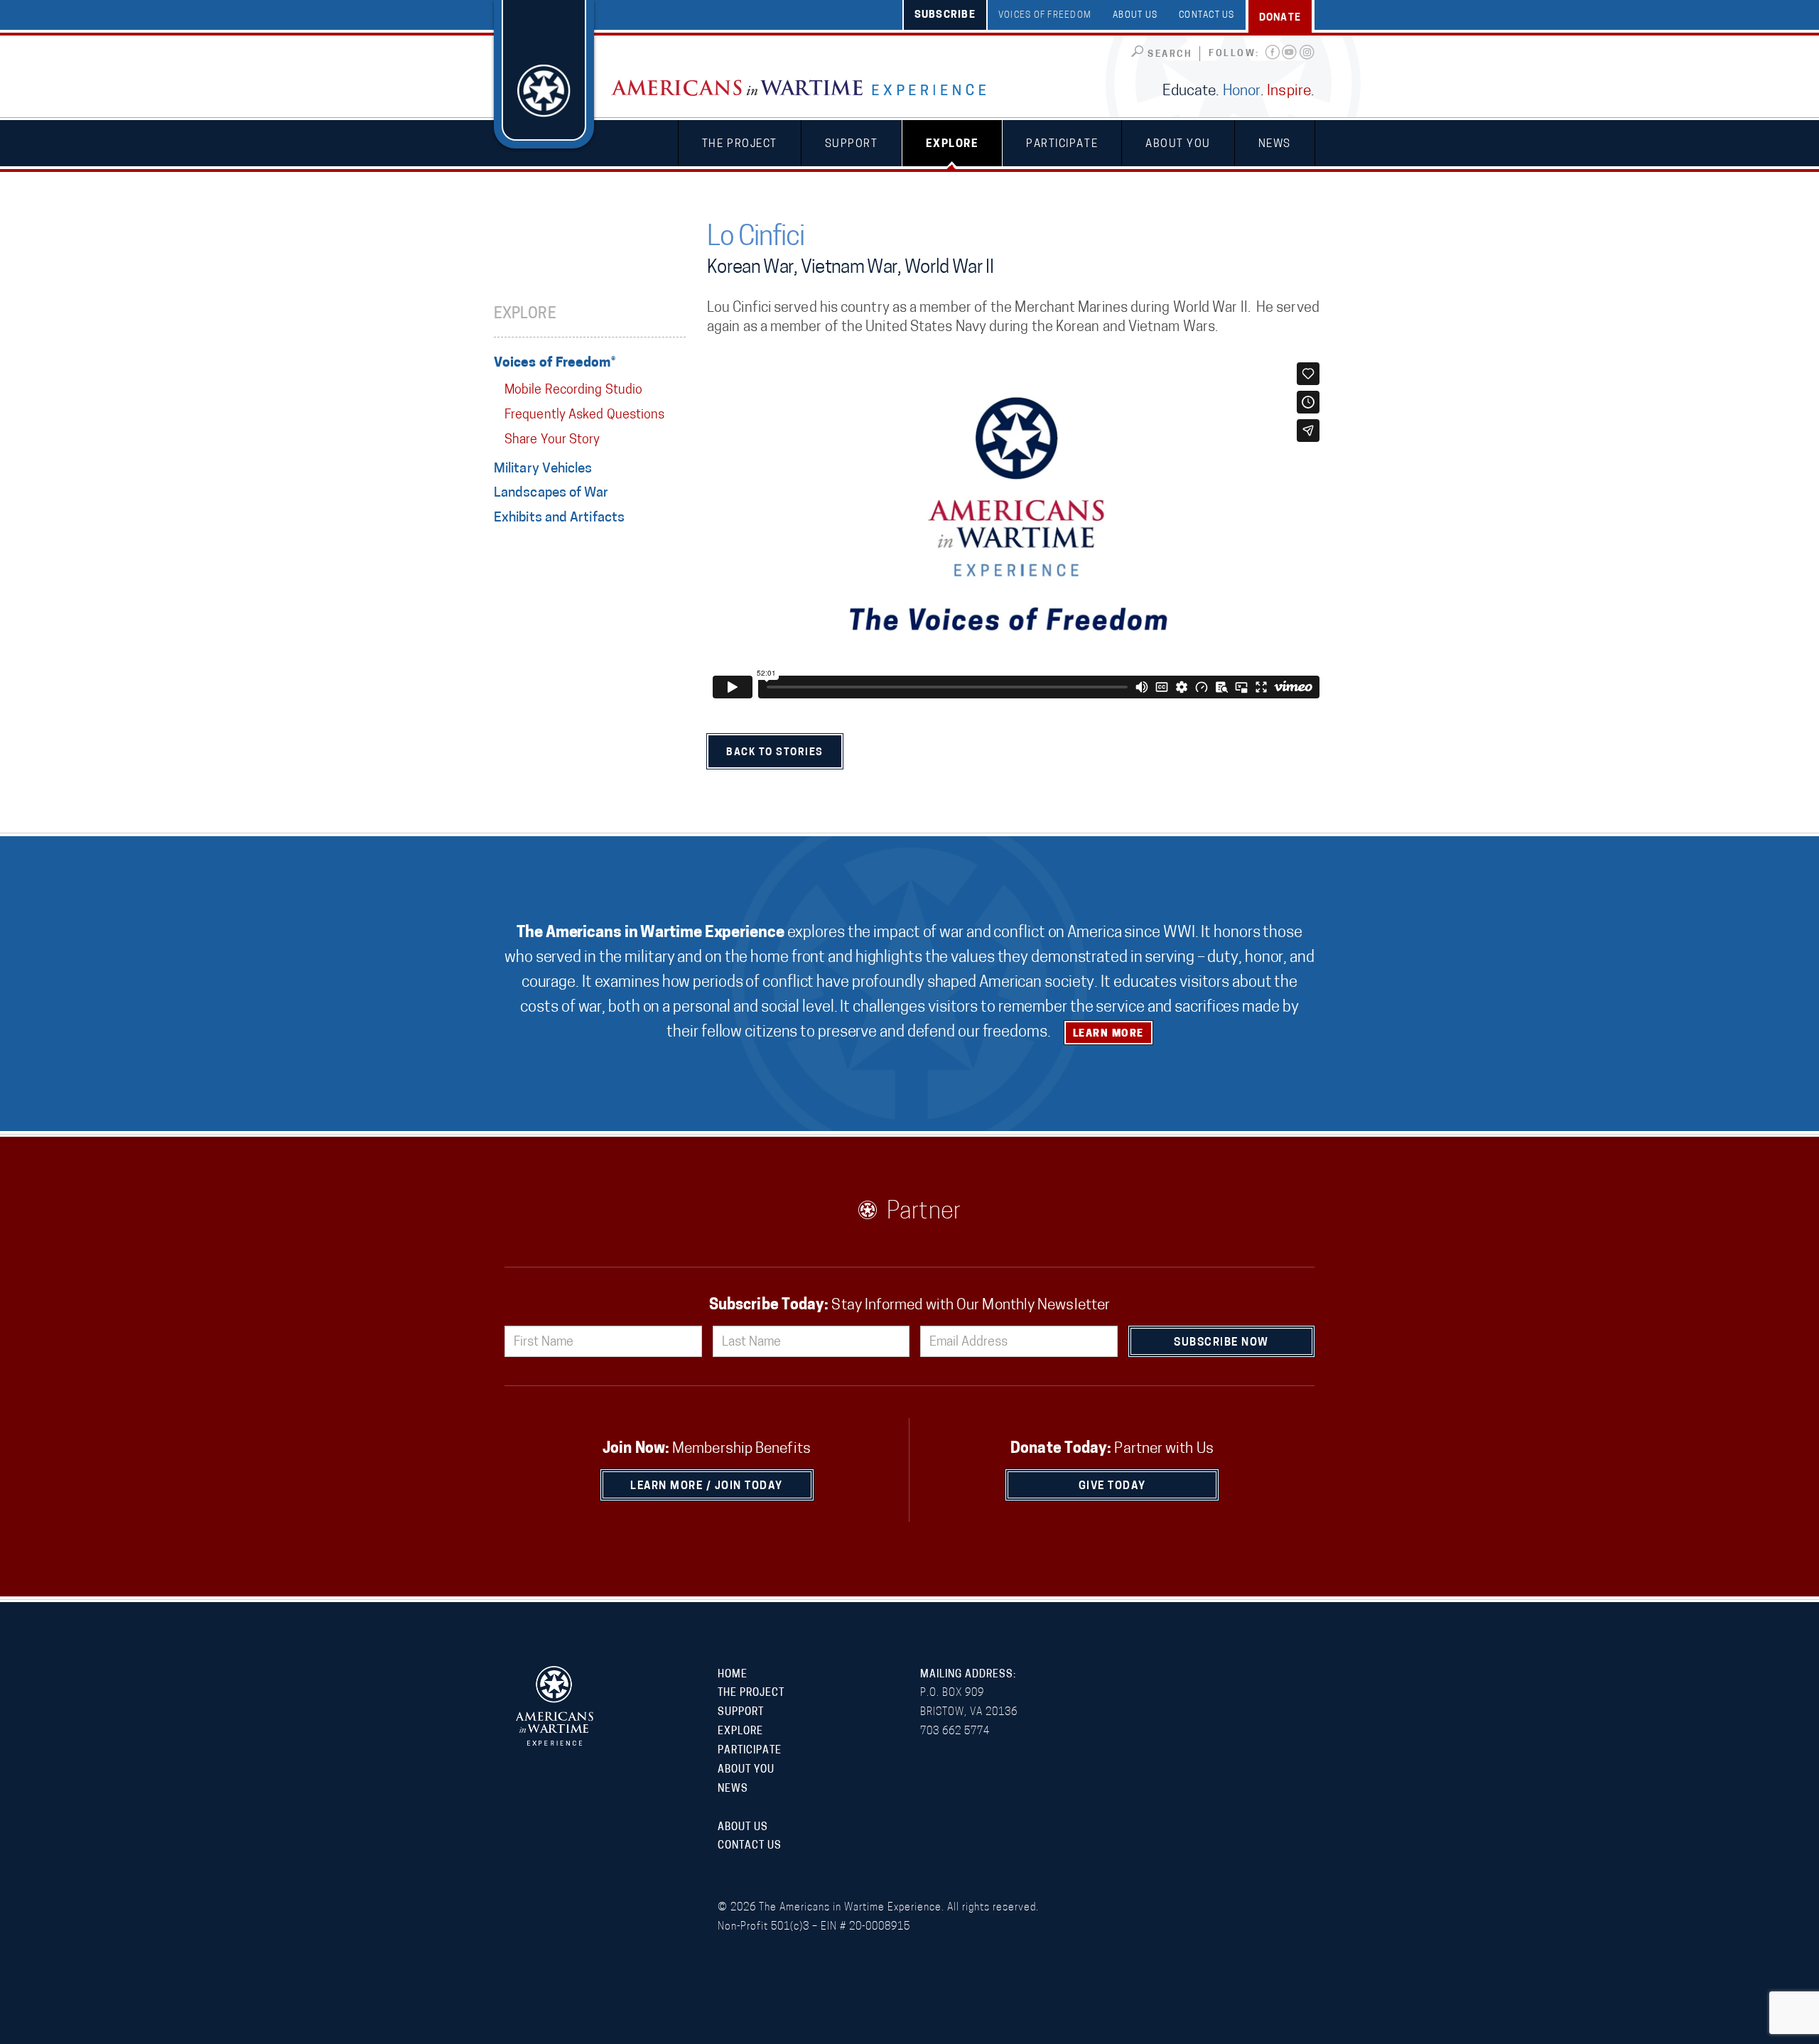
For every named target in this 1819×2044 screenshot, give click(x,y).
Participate (1062, 145)
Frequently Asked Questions (584, 416)
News (1275, 145)
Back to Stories (775, 753)
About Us (1135, 16)
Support (852, 145)
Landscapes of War (551, 493)
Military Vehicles (543, 469)
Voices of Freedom (1045, 16)
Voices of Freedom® (555, 363)
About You (1178, 145)
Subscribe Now (1221, 1343)
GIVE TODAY (1112, 1487)
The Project (740, 145)
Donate (1280, 18)
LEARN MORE (1108, 1034)
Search (1170, 54)
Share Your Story (552, 440)
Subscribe (945, 15)
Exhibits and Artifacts (559, 518)
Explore (952, 145)
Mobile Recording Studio (573, 391)
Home (733, 1675)
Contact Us (1207, 16)
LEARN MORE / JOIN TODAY (707, 1487)
